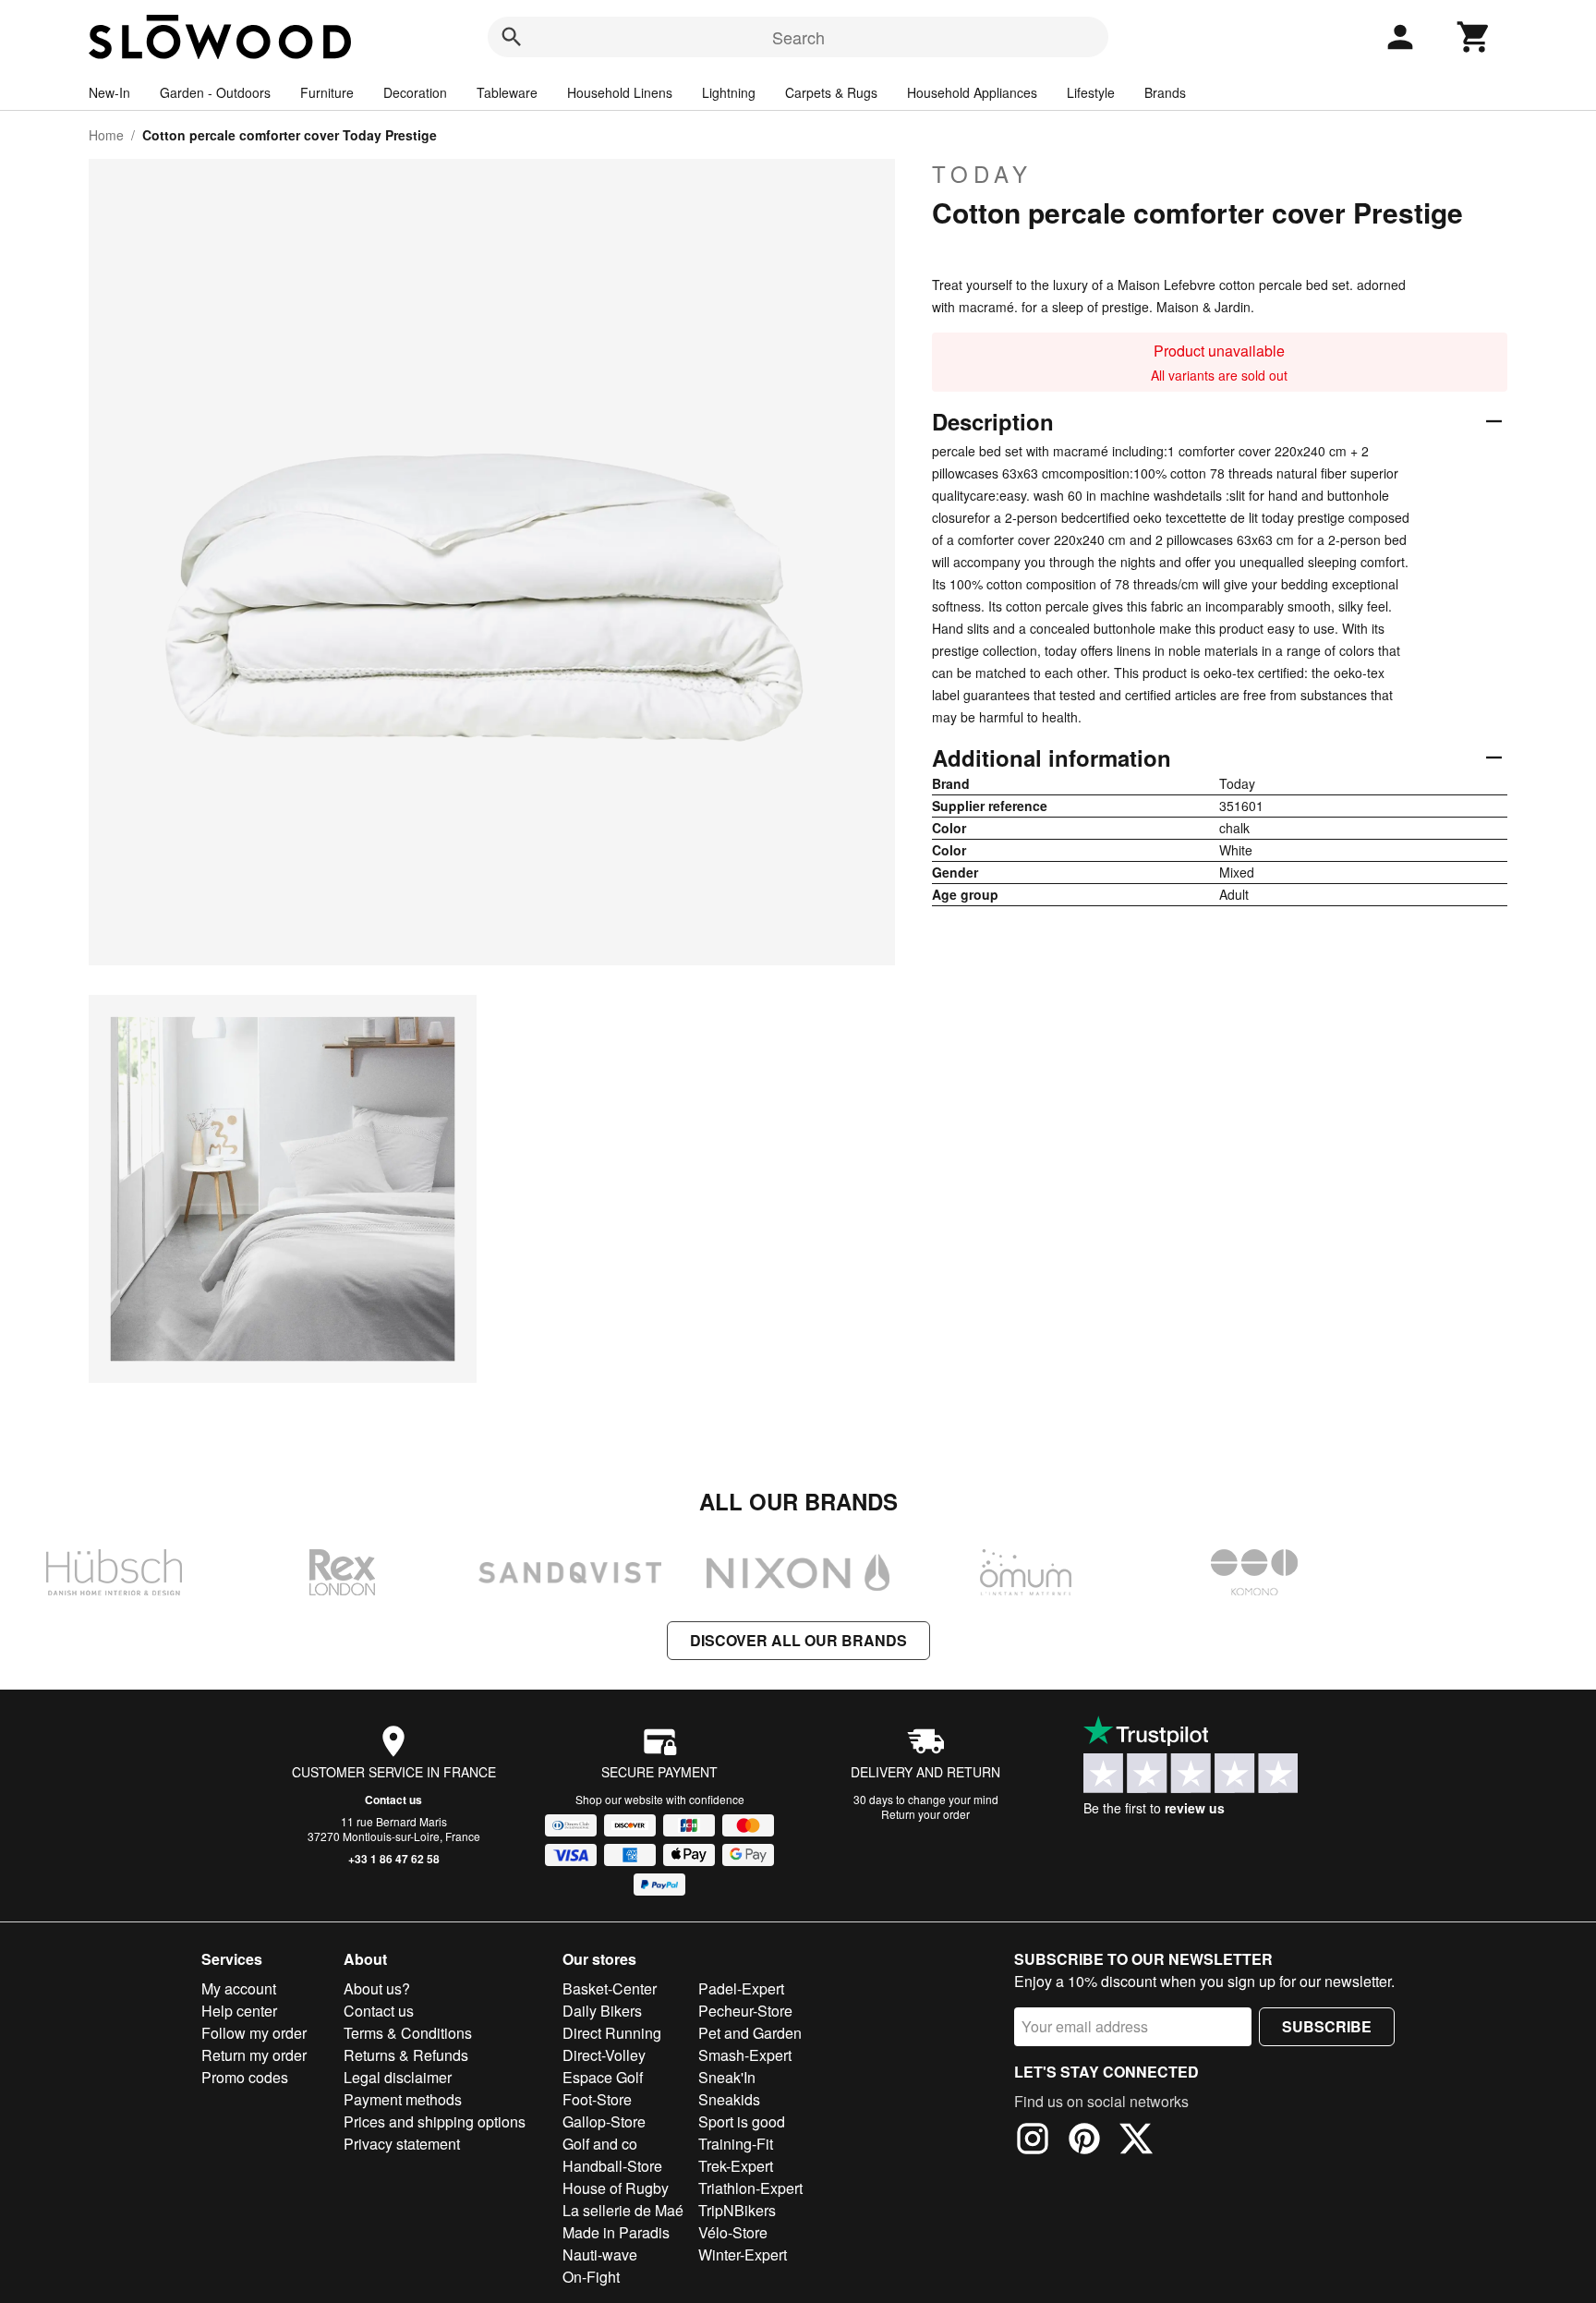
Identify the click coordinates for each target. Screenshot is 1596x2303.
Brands (1165, 92)
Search (798, 37)
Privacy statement (402, 2144)
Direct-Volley (604, 2055)
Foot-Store (597, 2099)
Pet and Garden (750, 2033)
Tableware (507, 92)
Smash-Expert (745, 2055)
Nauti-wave (600, 2255)
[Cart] (1474, 37)
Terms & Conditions (408, 2033)
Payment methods (403, 2099)
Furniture (327, 92)
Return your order (925, 1814)
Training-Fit (736, 2144)
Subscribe (1327, 2026)
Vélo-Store (733, 2232)
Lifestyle (1091, 92)
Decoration (415, 92)
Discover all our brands (798, 1640)
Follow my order (254, 2033)
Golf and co (600, 2144)
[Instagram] (1033, 2141)
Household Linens (620, 92)
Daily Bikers (602, 2011)
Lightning (729, 92)
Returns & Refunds (406, 2055)
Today (982, 174)
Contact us (393, 1800)
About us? (377, 1988)
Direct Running (612, 2033)
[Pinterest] (1084, 2141)
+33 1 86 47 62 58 (394, 1859)
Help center (239, 2011)
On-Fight (591, 2277)
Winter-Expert (743, 2255)
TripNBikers (737, 2210)
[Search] (512, 37)
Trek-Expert (736, 2166)
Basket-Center (610, 1988)
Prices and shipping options (435, 2121)
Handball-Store (612, 2166)
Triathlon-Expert (750, 2188)
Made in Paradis (616, 2232)
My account (239, 1988)
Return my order (254, 2055)
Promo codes (245, 2077)
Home (106, 135)
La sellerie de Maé (623, 2210)
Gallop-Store (604, 2121)
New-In (109, 92)
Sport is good (742, 2121)
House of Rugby (616, 2188)
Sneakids (729, 2099)
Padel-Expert (741, 1988)
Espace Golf (603, 2077)
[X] (1136, 2141)
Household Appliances (972, 92)
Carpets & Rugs (831, 92)
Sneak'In (727, 2077)
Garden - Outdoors (215, 92)
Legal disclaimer (398, 2077)
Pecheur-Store (745, 2011)
